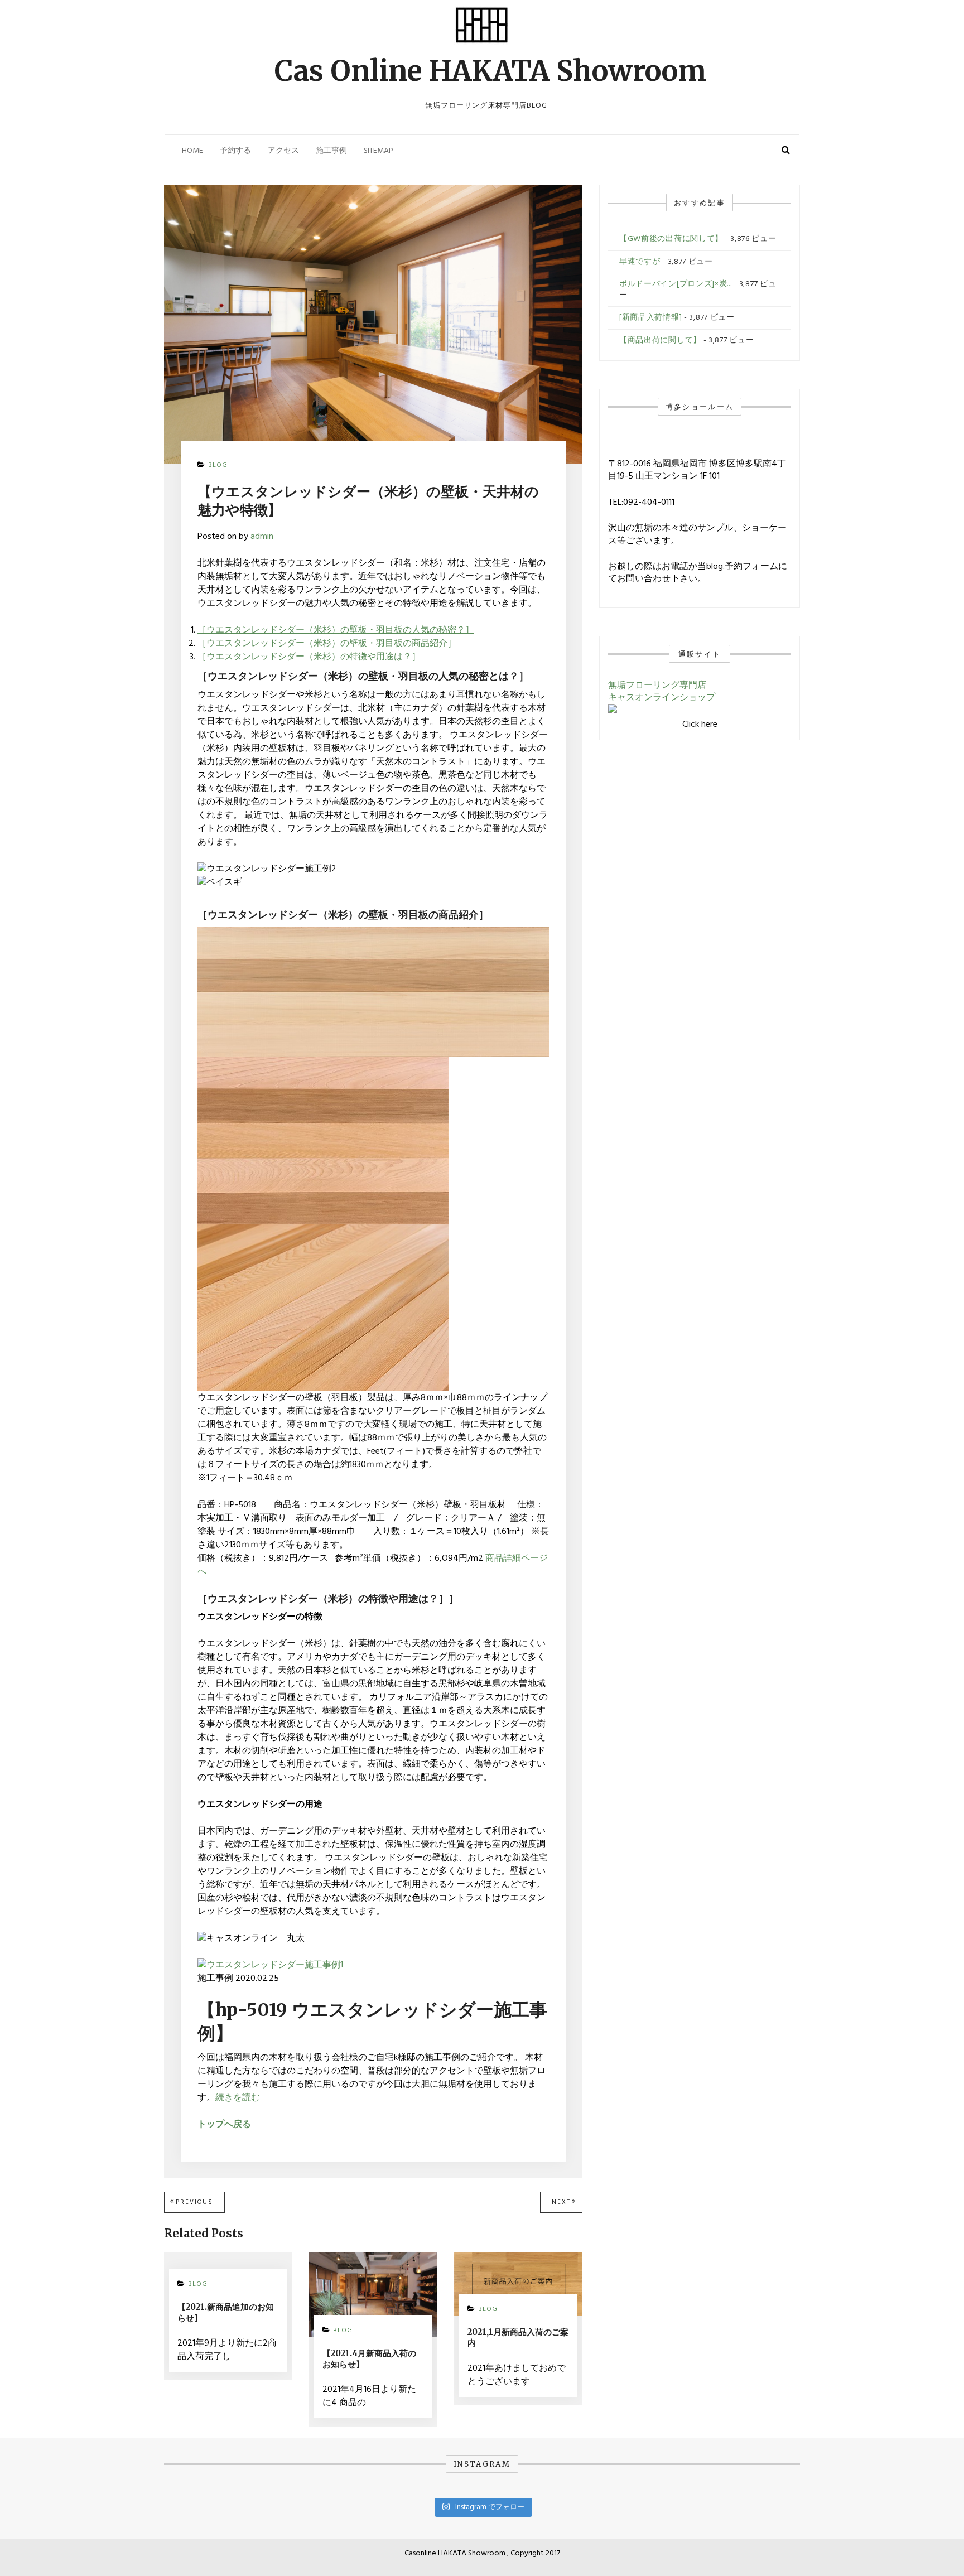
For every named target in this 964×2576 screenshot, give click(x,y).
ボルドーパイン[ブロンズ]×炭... (676, 284)
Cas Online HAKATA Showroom (490, 71)
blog (218, 465)
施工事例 (331, 151)
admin (262, 537)
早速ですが (640, 262)
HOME (192, 151)
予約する (235, 151)
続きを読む (238, 2098)
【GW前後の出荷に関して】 (671, 239)
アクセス (283, 151)
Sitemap (379, 151)
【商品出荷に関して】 (660, 341)
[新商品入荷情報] (650, 318)
